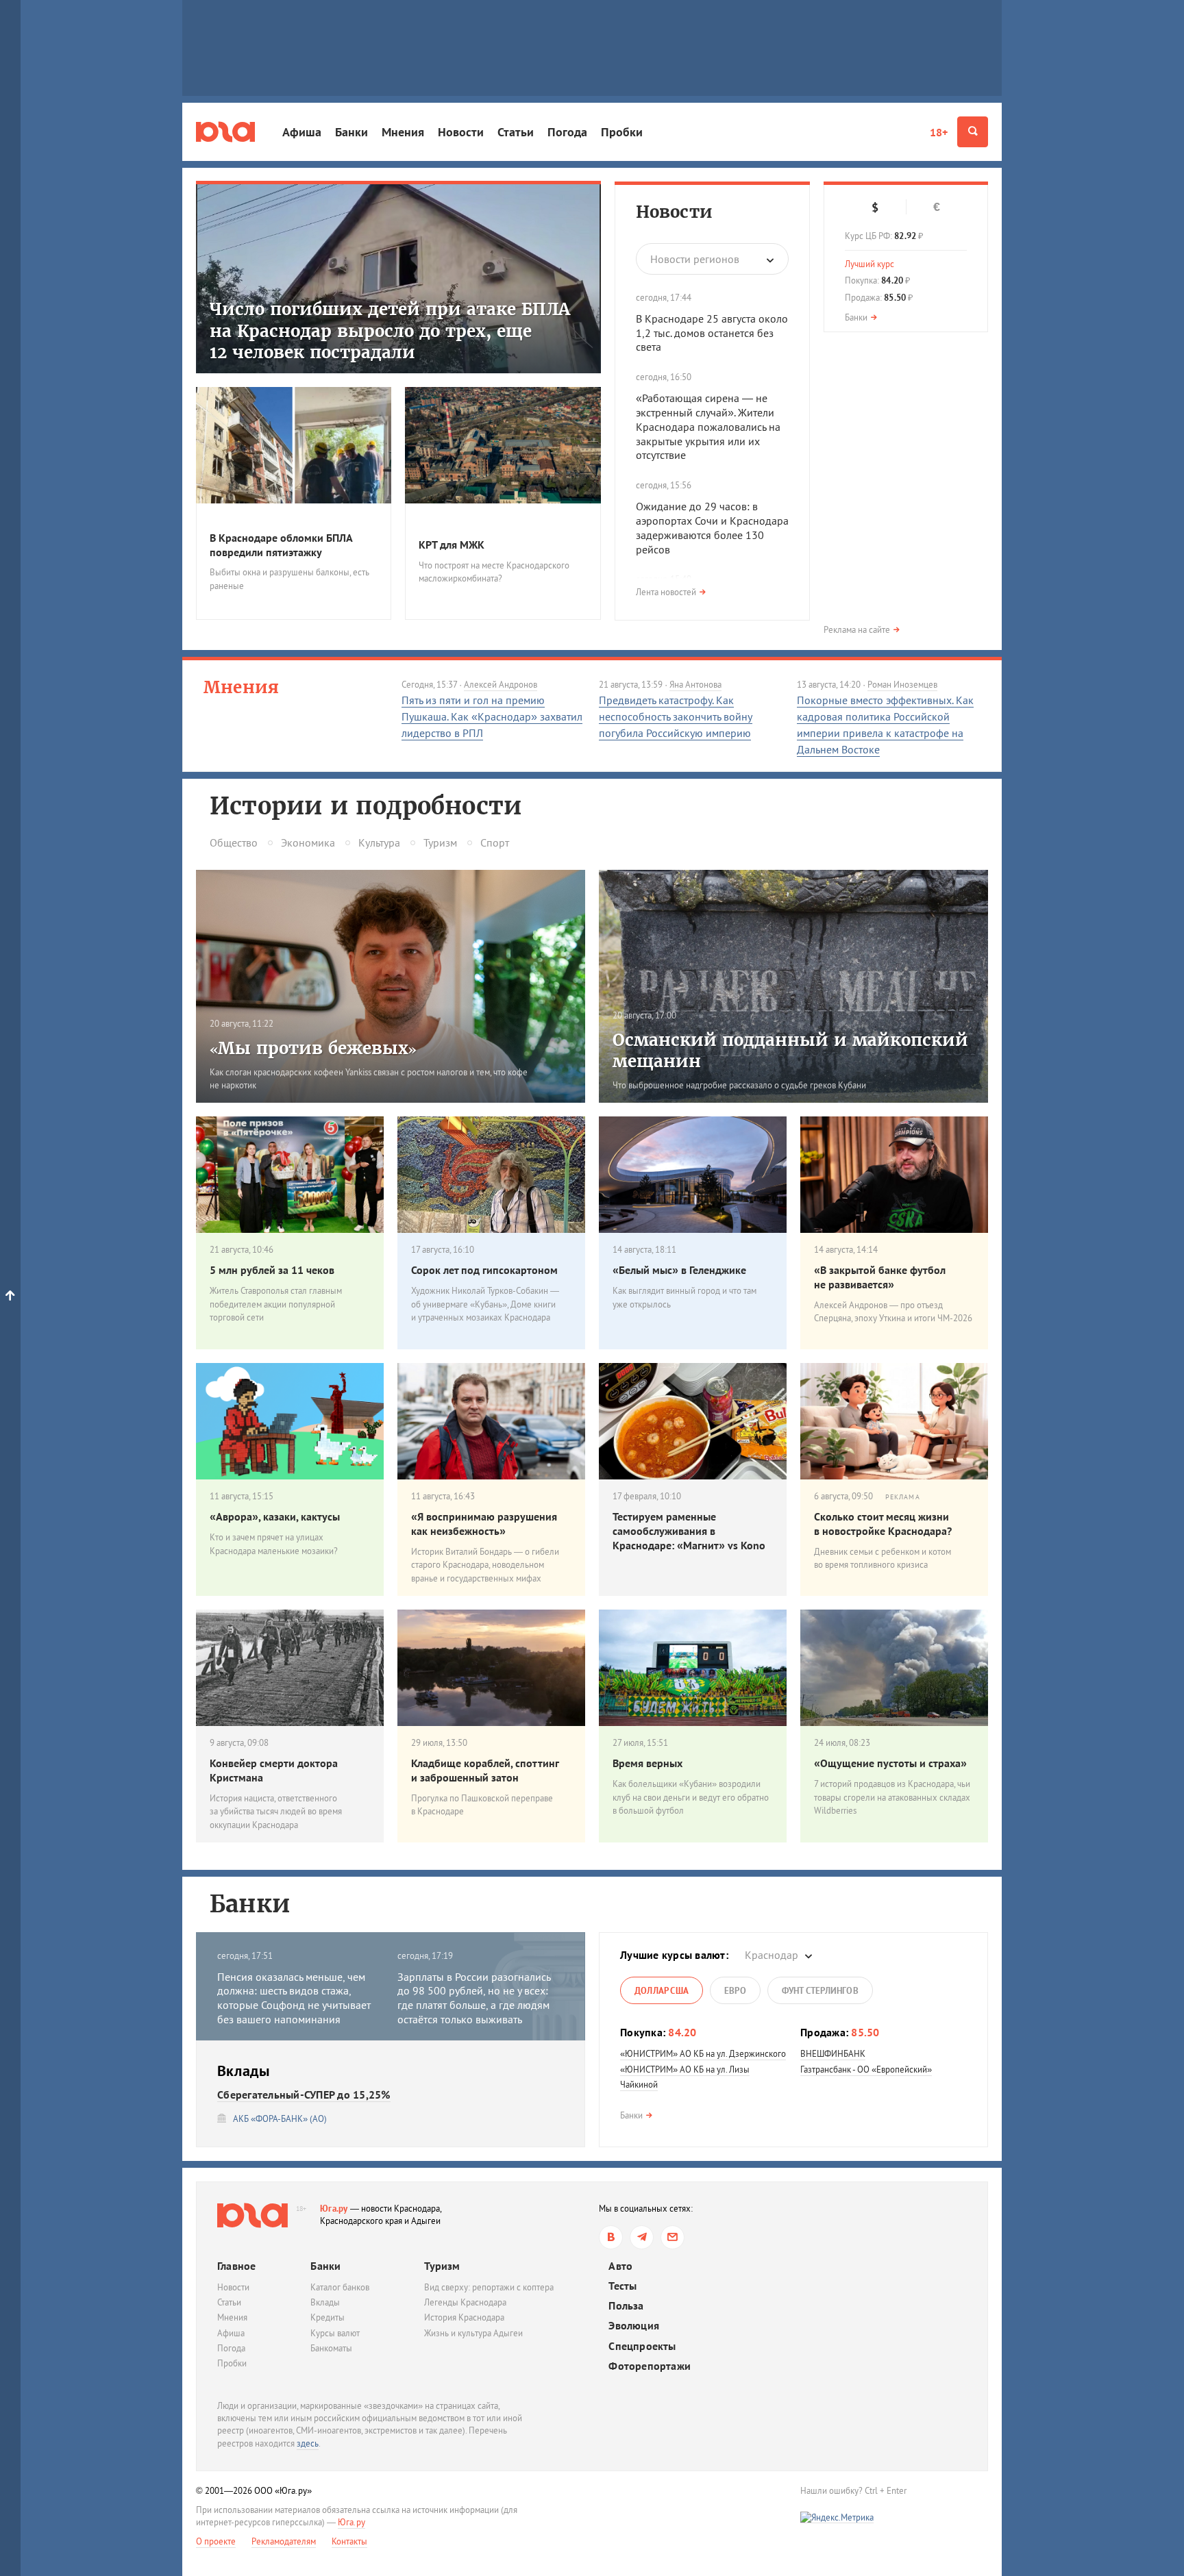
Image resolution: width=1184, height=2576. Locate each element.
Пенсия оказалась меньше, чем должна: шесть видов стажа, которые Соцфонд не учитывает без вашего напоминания (294, 1998)
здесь (308, 2443)
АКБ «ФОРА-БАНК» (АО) (280, 2119)
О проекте (216, 2541)
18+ (939, 132)
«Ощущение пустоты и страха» (890, 1763)
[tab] (662, 1990)
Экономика (308, 842)
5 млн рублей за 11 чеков (272, 1270)
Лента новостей (666, 592)
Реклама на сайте (857, 630)
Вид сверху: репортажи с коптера (489, 2287)
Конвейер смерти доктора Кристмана (274, 1770)
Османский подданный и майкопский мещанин (790, 1051)
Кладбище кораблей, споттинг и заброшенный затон (485, 1770)
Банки (351, 132)
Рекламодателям (284, 2541)
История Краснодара (464, 2317)
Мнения (403, 132)
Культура (379, 842)
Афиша (302, 132)
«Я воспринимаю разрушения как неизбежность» (484, 1524)
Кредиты (328, 2317)
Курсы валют (335, 2333)
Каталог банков (340, 2287)
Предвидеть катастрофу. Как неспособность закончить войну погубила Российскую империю (676, 716)
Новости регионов (695, 259)
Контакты (349, 2541)
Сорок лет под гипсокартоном (484, 1270)
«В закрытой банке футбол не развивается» (880, 1277)
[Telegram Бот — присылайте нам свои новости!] (673, 2237)
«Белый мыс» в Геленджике (679, 1270)
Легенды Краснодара (465, 2302)
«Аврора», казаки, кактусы (275, 1516)
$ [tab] (875, 208)
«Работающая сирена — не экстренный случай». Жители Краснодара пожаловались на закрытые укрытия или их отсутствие (708, 426)
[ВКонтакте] (611, 2237)
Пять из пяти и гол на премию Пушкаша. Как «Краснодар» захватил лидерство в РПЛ (492, 716)
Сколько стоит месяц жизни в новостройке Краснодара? (883, 1524)
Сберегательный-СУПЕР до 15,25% (304, 2094)
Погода (567, 132)
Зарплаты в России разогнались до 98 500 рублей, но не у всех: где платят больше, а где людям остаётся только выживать (474, 1998)
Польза (626, 2306)
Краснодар (772, 1955)
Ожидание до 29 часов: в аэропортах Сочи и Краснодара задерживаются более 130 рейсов (712, 527)
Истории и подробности (366, 806)
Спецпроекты (642, 2346)
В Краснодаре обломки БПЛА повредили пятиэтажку (281, 545)
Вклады (325, 2302)
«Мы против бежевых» (313, 1048)
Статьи (516, 132)
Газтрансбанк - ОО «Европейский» (866, 2069)
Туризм (440, 842)
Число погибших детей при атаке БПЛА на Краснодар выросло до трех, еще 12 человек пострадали (390, 330)
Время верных (647, 1763)
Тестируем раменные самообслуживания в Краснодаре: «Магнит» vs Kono (689, 1531)
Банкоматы (331, 2348)
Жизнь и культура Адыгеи (473, 2333)
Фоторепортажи (650, 2366)
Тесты (622, 2286)
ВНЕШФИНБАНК (833, 2054)
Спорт (495, 842)
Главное (236, 2266)
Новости (461, 132)
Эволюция (634, 2326)
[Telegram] (642, 2237)
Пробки (622, 132)
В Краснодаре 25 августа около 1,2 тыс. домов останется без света (712, 333)
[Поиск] (973, 132)
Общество (234, 842)
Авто (620, 2266)
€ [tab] (937, 207)
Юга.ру (334, 2209)
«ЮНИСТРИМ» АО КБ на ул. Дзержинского (703, 2054)
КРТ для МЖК (452, 545)
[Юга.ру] (225, 132)
